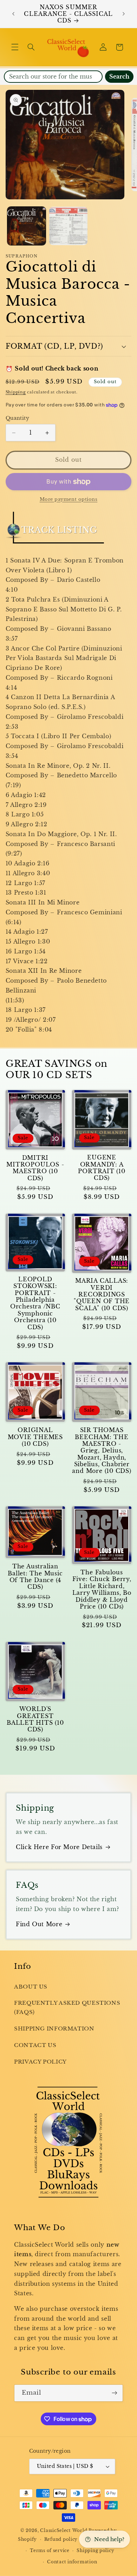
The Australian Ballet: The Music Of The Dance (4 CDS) (35, 1577)
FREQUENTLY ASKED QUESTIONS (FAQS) (67, 2008)
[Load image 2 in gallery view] (68, 226)
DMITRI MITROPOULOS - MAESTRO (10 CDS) (35, 1168)
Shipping (16, 392)
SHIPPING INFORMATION (54, 2029)
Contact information (72, 2562)
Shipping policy (95, 2551)
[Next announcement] (124, 14)
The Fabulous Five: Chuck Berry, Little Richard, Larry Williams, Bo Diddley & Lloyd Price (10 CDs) (102, 1589)
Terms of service (50, 2551)
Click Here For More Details (59, 1847)
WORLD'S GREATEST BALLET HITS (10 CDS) (35, 1719)
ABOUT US (31, 1987)
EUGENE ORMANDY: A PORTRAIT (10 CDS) (102, 1168)
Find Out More (39, 1924)
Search (119, 77)
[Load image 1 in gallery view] (27, 226)
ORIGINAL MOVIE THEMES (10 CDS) (35, 1437)
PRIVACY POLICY (40, 2062)
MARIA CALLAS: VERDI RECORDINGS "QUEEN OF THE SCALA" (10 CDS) (102, 1294)
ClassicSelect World (64, 2531)
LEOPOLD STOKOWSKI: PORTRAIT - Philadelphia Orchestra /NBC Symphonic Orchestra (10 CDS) (35, 1303)
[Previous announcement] (13, 14)
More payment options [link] (69, 499)
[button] (15, 47)
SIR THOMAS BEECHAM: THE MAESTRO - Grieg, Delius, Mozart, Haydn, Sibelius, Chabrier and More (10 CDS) (102, 1451)
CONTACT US (35, 2045)
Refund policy (61, 2539)
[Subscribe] (115, 2393)
